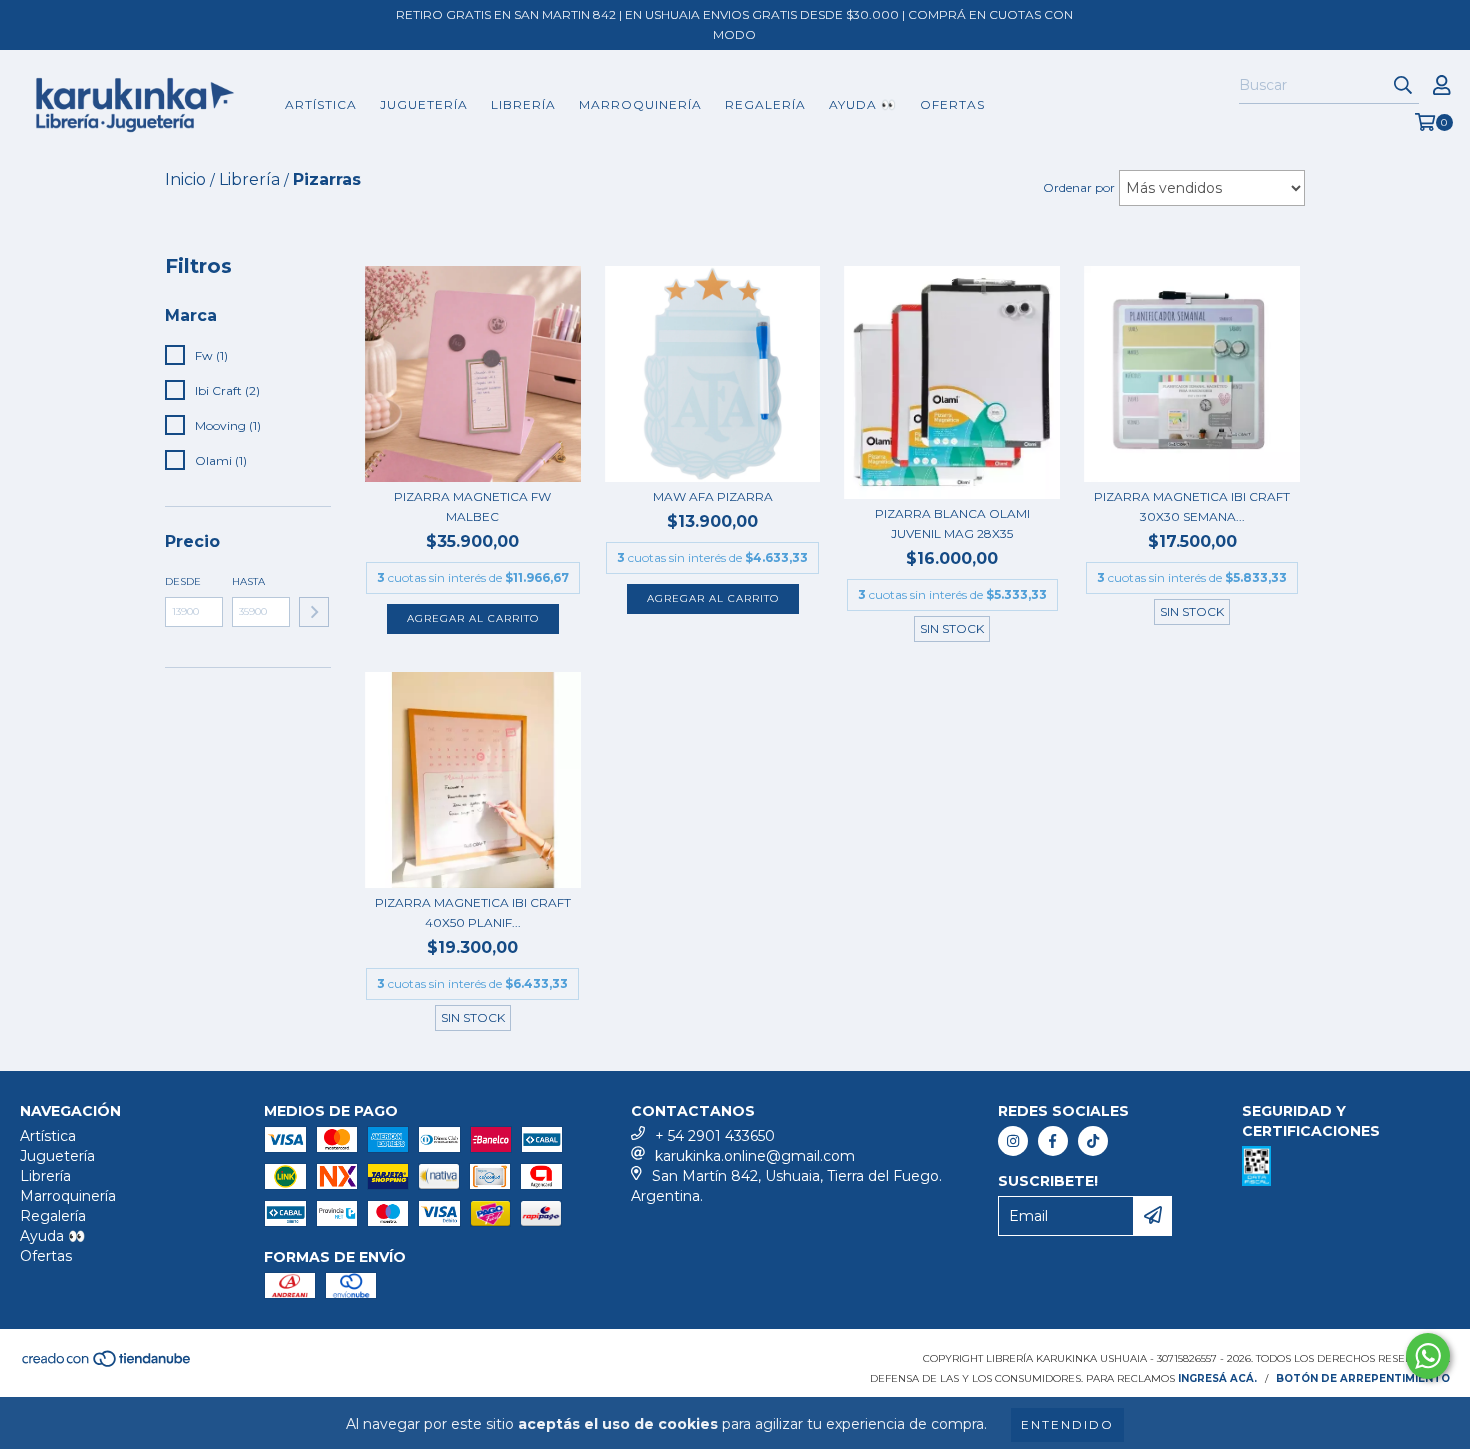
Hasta (248, 581)
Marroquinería (640, 104)
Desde (183, 581)
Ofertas (952, 104)
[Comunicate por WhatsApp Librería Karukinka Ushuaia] (1428, 1356)
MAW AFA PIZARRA (713, 496)
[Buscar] (1403, 86)
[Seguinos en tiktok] (1093, 1141)
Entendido (1067, 1424)
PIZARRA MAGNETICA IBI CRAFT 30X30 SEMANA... (1192, 506)
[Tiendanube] (107, 1364)
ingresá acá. (1217, 1378)
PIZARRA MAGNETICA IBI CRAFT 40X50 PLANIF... (473, 912)
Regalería (765, 104)
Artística (321, 104)
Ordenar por (1079, 187)
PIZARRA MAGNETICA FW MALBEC (472, 506)
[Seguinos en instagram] (1013, 1141)
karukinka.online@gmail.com (755, 1156)
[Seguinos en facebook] (1053, 1141)
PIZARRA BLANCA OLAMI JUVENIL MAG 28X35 (952, 523)
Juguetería (424, 104)
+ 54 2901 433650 (715, 1136)
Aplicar (314, 612)
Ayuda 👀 (863, 104)
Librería (523, 104)
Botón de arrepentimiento (1363, 1378)
